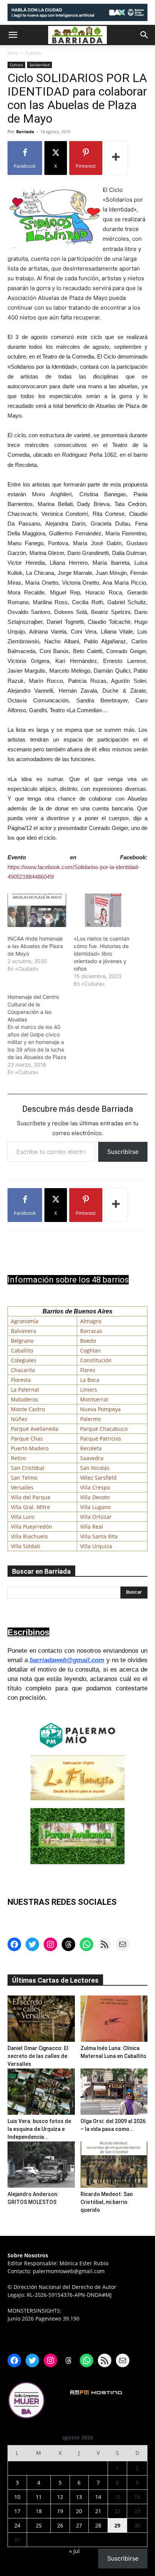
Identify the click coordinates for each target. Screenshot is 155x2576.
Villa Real (92, 1527)
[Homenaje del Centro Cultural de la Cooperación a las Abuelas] (41, 1035)
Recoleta (91, 1448)
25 (39, 2525)
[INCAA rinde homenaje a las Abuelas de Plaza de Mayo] (37, 910)
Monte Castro (28, 1409)
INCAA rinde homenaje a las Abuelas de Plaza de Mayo (35, 946)
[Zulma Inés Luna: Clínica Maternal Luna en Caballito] (114, 2019)
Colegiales (24, 1360)
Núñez (19, 1419)
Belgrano (22, 1341)
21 (98, 2511)
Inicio (13, 53)
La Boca (90, 1380)
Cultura (33, 53)
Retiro (18, 1458)
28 (98, 2525)
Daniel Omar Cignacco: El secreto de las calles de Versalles (38, 2056)
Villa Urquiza (96, 1546)
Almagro (91, 1321)
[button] (13, 35)
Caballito (22, 1350)
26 (60, 2525)
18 (39, 2511)
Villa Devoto (95, 1497)
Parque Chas (27, 1438)
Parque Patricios (101, 1438)
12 (60, 2497)
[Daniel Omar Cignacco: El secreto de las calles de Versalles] (41, 2019)
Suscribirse (123, 1152)
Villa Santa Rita (99, 1536)
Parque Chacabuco (104, 1429)
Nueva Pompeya (100, 1409)
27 (79, 2525)
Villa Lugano (95, 1507)
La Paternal (25, 1390)
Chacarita (23, 1370)
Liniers (89, 1390)
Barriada (25, 131)
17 (17, 2511)
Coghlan (90, 1350)
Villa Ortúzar (96, 1517)
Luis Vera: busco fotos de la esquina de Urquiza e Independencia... (39, 2129)
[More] (116, 158)
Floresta (21, 1380)
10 (17, 2497)
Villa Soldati (26, 1546)
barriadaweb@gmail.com (67, 1660)
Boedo (88, 1341)
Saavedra (92, 1458)
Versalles (22, 1487)
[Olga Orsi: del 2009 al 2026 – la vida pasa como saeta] (114, 2092)
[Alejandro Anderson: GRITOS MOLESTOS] (41, 2165)
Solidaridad (40, 65)
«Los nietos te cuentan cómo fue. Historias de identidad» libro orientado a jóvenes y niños (102, 954)
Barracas (91, 1331)
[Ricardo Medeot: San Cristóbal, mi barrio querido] (114, 2165)
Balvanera (24, 1331)
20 (79, 2511)
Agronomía (25, 1321)
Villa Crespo (95, 1487)
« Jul (74, 2551)
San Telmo (24, 1478)
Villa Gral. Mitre (30, 1507)
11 (39, 2497)
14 (98, 2497)
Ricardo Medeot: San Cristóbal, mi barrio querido (107, 2202)
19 (60, 2511)
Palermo (90, 1419)
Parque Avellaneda (35, 1429)
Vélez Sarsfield (98, 1478)
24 (17, 2525)
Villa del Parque (31, 1497)
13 (79, 2497)
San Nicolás (95, 1468)
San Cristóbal (28, 1468)
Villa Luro (23, 1517)
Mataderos (24, 1399)
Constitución (96, 1360)
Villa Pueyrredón (32, 1527)
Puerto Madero (30, 1448)
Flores (88, 1370)
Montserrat (94, 1399)
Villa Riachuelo (29, 1536)
